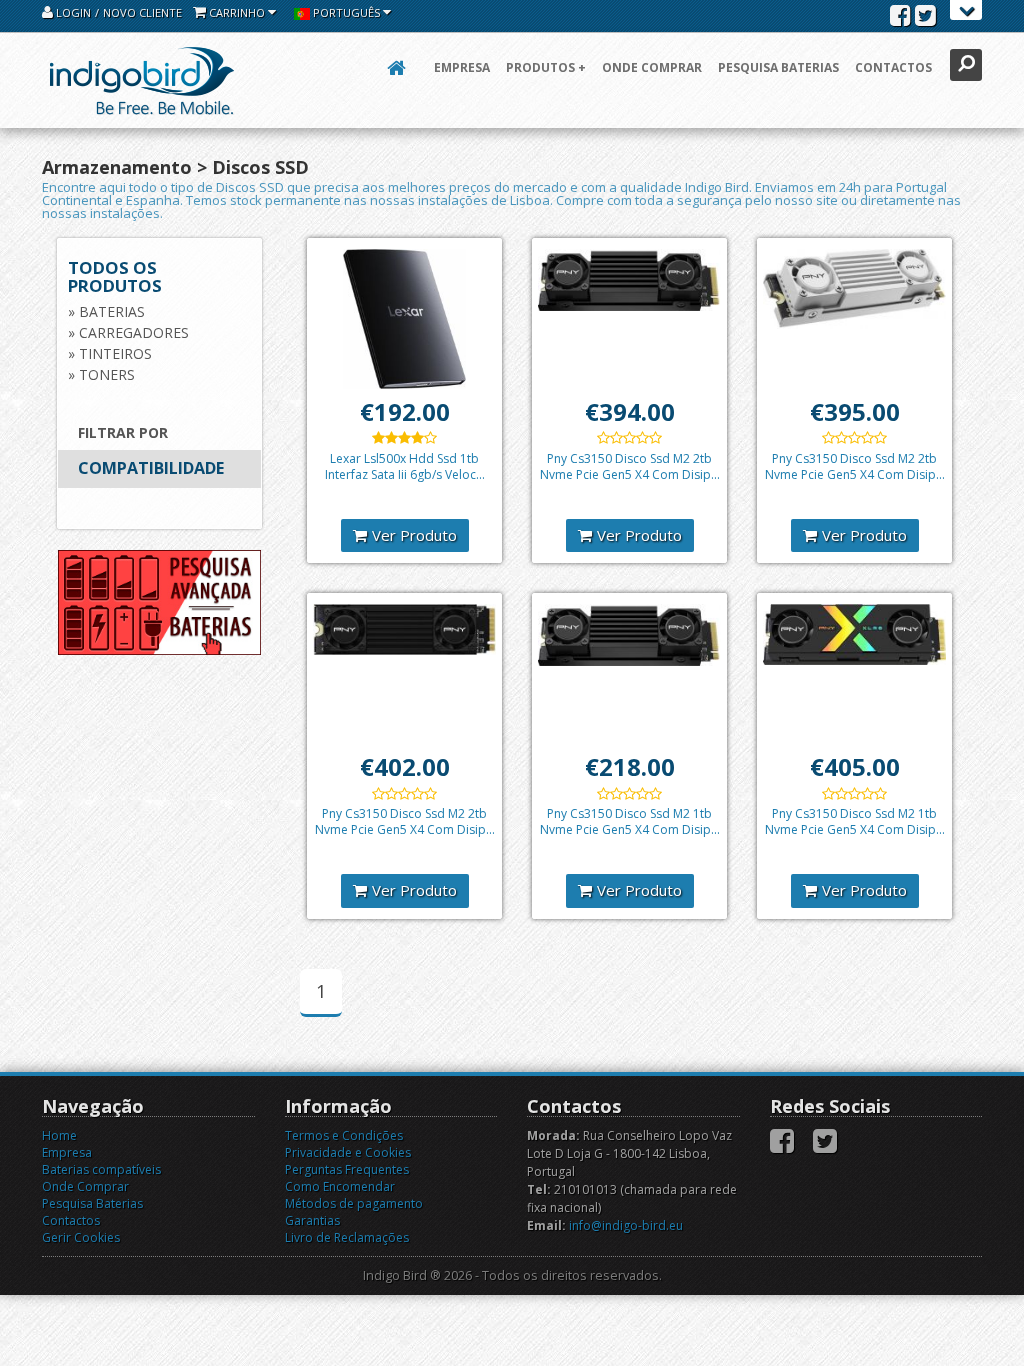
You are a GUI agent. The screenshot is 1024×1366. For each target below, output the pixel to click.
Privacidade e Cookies (348, 1152)
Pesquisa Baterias (778, 67)
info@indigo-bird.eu (626, 1225)
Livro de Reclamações (347, 1237)
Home (59, 1135)
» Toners (101, 374)
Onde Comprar (652, 67)
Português (346, 12)
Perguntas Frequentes (347, 1169)
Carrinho (237, 12)
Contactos (893, 67)
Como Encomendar (340, 1186)
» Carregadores (128, 332)
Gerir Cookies (81, 1237)
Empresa (462, 67)
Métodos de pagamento (354, 1203)
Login (72, 12)
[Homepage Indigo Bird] (142, 80)
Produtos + (546, 67)
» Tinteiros (110, 353)
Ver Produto (414, 535)
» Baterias (106, 311)
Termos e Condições (344, 1135)
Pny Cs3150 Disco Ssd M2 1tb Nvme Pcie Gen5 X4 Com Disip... (630, 821)
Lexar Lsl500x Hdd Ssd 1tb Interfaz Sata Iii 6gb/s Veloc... (405, 466)
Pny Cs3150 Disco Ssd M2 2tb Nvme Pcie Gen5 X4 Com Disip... (630, 466)
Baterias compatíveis (101, 1169)
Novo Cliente (142, 12)
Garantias (312, 1220)
